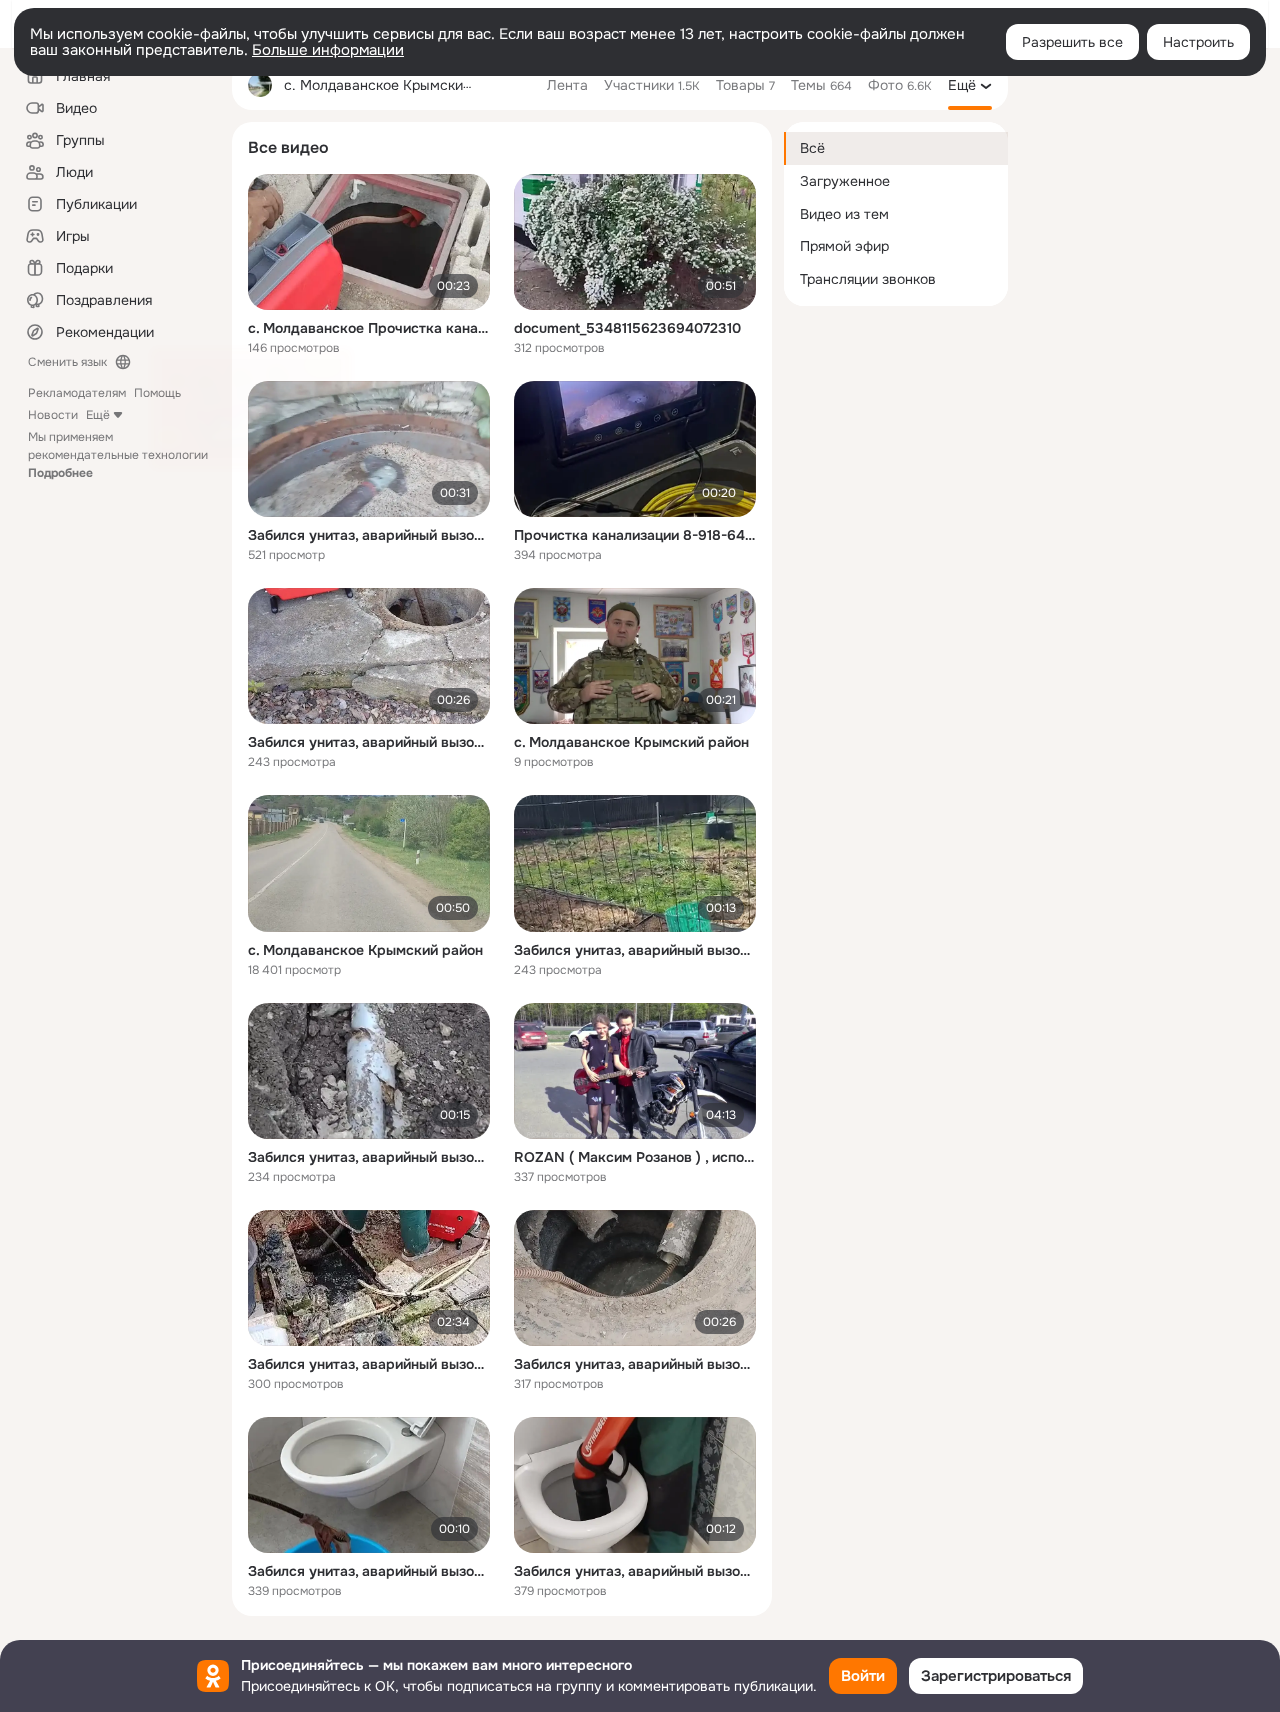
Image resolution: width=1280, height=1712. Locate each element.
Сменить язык (67, 362)
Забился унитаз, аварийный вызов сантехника (369, 535)
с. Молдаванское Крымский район (631, 742)
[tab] (567, 85)
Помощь (157, 393)
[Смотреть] (369, 242)
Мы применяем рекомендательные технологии (118, 455)
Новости (53, 415)
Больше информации (328, 50)
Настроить (1198, 42)
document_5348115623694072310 (627, 328)
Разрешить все (1072, 42)
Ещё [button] (98, 415)
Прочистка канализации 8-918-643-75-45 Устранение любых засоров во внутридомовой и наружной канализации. (635, 535)
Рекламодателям (77, 393)
